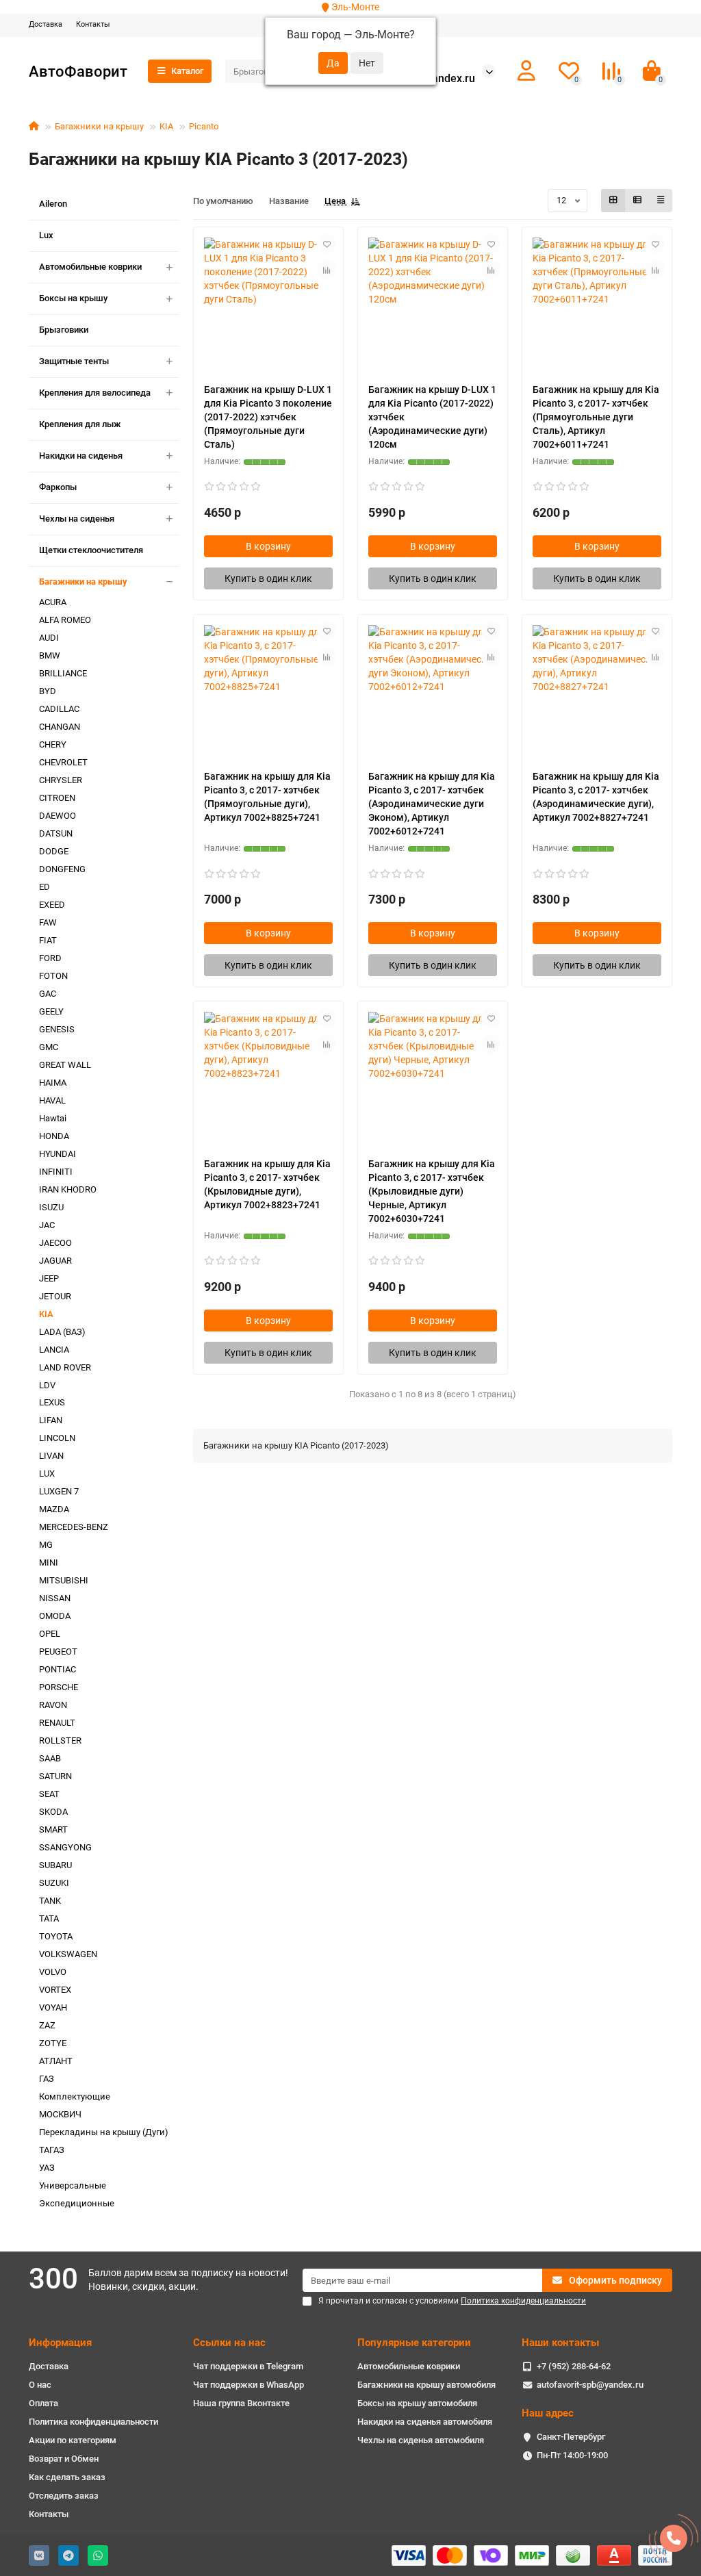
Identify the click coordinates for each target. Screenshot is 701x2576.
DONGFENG (62, 869)
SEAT (49, 1794)
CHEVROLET (63, 762)
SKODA (53, 1812)
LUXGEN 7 (59, 1491)
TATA (49, 1918)
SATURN (55, 1776)
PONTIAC (58, 1669)
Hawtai (53, 1118)
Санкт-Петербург (571, 2437)
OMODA (55, 1616)
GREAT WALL (65, 1065)
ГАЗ (47, 2079)
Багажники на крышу (99, 126)
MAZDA (54, 1509)
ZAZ (47, 2025)
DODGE (54, 851)
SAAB (50, 1758)
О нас (40, 2385)
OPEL (50, 1634)
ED (44, 887)
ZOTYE (53, 2043)
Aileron (53, 204)
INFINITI (56, 1172)
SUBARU (55, 1865)
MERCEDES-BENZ (74, 1527)
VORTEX (55, 1990)
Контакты (93, 24)
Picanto (204, 126)
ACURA (53, 602)
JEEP (49, 1278)
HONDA (54, 1136)
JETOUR (55, 1296)
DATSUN (56, 833)
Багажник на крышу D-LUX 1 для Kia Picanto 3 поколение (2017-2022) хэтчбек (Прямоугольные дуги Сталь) (268, 417)
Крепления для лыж (80, 424)
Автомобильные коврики (90, 267)
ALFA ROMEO (65, 620)
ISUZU (51, 1207)
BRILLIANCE (63, 673)
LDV (47, 1385)
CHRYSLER (61, 780)
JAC (47, 1225)
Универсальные (73, 2185)
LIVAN (51, 1456)
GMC (49, 1047)
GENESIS (57, 1029)
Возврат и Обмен (64, 2459)
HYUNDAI (58, 1154)
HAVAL (52, 1100)
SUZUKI (54, 1883)
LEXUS (52, 1402)
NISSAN (55, 1598)
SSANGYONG (65, 1847)
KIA (166, 126)
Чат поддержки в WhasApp (248, 2385)
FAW (48, 922)
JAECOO (55, 1243)
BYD (48, 691)
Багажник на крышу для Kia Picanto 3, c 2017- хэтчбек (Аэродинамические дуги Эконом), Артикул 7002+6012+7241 (432, 804)
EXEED (52, 905)
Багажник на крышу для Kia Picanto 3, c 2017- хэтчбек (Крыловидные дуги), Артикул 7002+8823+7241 (267, 1184)
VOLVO (53, 1972)
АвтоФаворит (78, 71)
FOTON (53, 976)
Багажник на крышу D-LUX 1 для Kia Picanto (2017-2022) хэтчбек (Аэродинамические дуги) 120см (432, 417)
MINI (49, 1563)
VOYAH (53, 2007)
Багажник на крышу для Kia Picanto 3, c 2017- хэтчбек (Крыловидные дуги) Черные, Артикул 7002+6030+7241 (432, 1191)
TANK (50, 1901)
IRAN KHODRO (68, 1189)
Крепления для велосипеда (95, 393)
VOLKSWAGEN (68, 1954)
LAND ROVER (65, 1367)
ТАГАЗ (52, 2150)
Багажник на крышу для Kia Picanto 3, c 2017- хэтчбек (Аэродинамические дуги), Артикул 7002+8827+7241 (596, 797)
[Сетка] (613, 201)
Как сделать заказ (67, 2477)
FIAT (48, 940)
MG (46, 1545)
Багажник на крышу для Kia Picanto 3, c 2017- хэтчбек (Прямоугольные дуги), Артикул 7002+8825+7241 (267, 797)
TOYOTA (56, 1936)
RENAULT (57, 1723)
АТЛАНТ (56, 2061)
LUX (47, 1474)
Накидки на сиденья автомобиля (425, 2422)
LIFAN (51, 1420)
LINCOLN (57, 1438)
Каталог (187, 71)
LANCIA (54, 1350)
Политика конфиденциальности (93, 2422)
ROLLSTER (60, 1740)
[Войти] (526, 71)
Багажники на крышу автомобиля (426, 2385)
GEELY (51, 1011)
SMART (53, 1829)
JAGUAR (55, 1261)
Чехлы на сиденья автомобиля (421, 2440)
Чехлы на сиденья (77, 519)
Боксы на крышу (73, 298)
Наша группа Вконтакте (241, 2403)
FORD (50, 958)
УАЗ (47, 2168)
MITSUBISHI (64, 1580)
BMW (50, 655)
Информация (60, 2343)
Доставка (46, 24)
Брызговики (64, 330)
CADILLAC (59, 709)
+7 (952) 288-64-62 (574, 2366)
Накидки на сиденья (81, 456)
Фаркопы (58, 487)
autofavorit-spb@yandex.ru (590, 2385)
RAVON (53, 1705)
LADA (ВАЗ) (62, 1332)
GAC (48, 994)
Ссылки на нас (229, 2343)
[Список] (637, 201)
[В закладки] (327, 244)
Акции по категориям (73, 2440)
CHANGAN (60, 727)
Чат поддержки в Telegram (248, 2366)
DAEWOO (58, 816)
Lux (46, 235)
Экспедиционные (77, 2203)
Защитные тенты (74, 361)
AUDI (49, 638)
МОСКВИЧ (60, 2114)
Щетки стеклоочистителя (91, 550)
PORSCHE (59, 1687)
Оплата (43, 2403)
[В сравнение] (327, 270)
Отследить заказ (64, 2496)
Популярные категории (414, 2343)
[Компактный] (661, 201)
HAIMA (53, 1083)
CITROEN (57, 798)
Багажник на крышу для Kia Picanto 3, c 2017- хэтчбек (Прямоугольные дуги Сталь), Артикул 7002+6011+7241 (596, 417)
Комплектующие (75, 2096)
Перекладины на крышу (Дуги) (104, 2132)
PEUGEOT (58, 1652)
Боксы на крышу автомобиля (417, 2403)
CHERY (53, 744)
